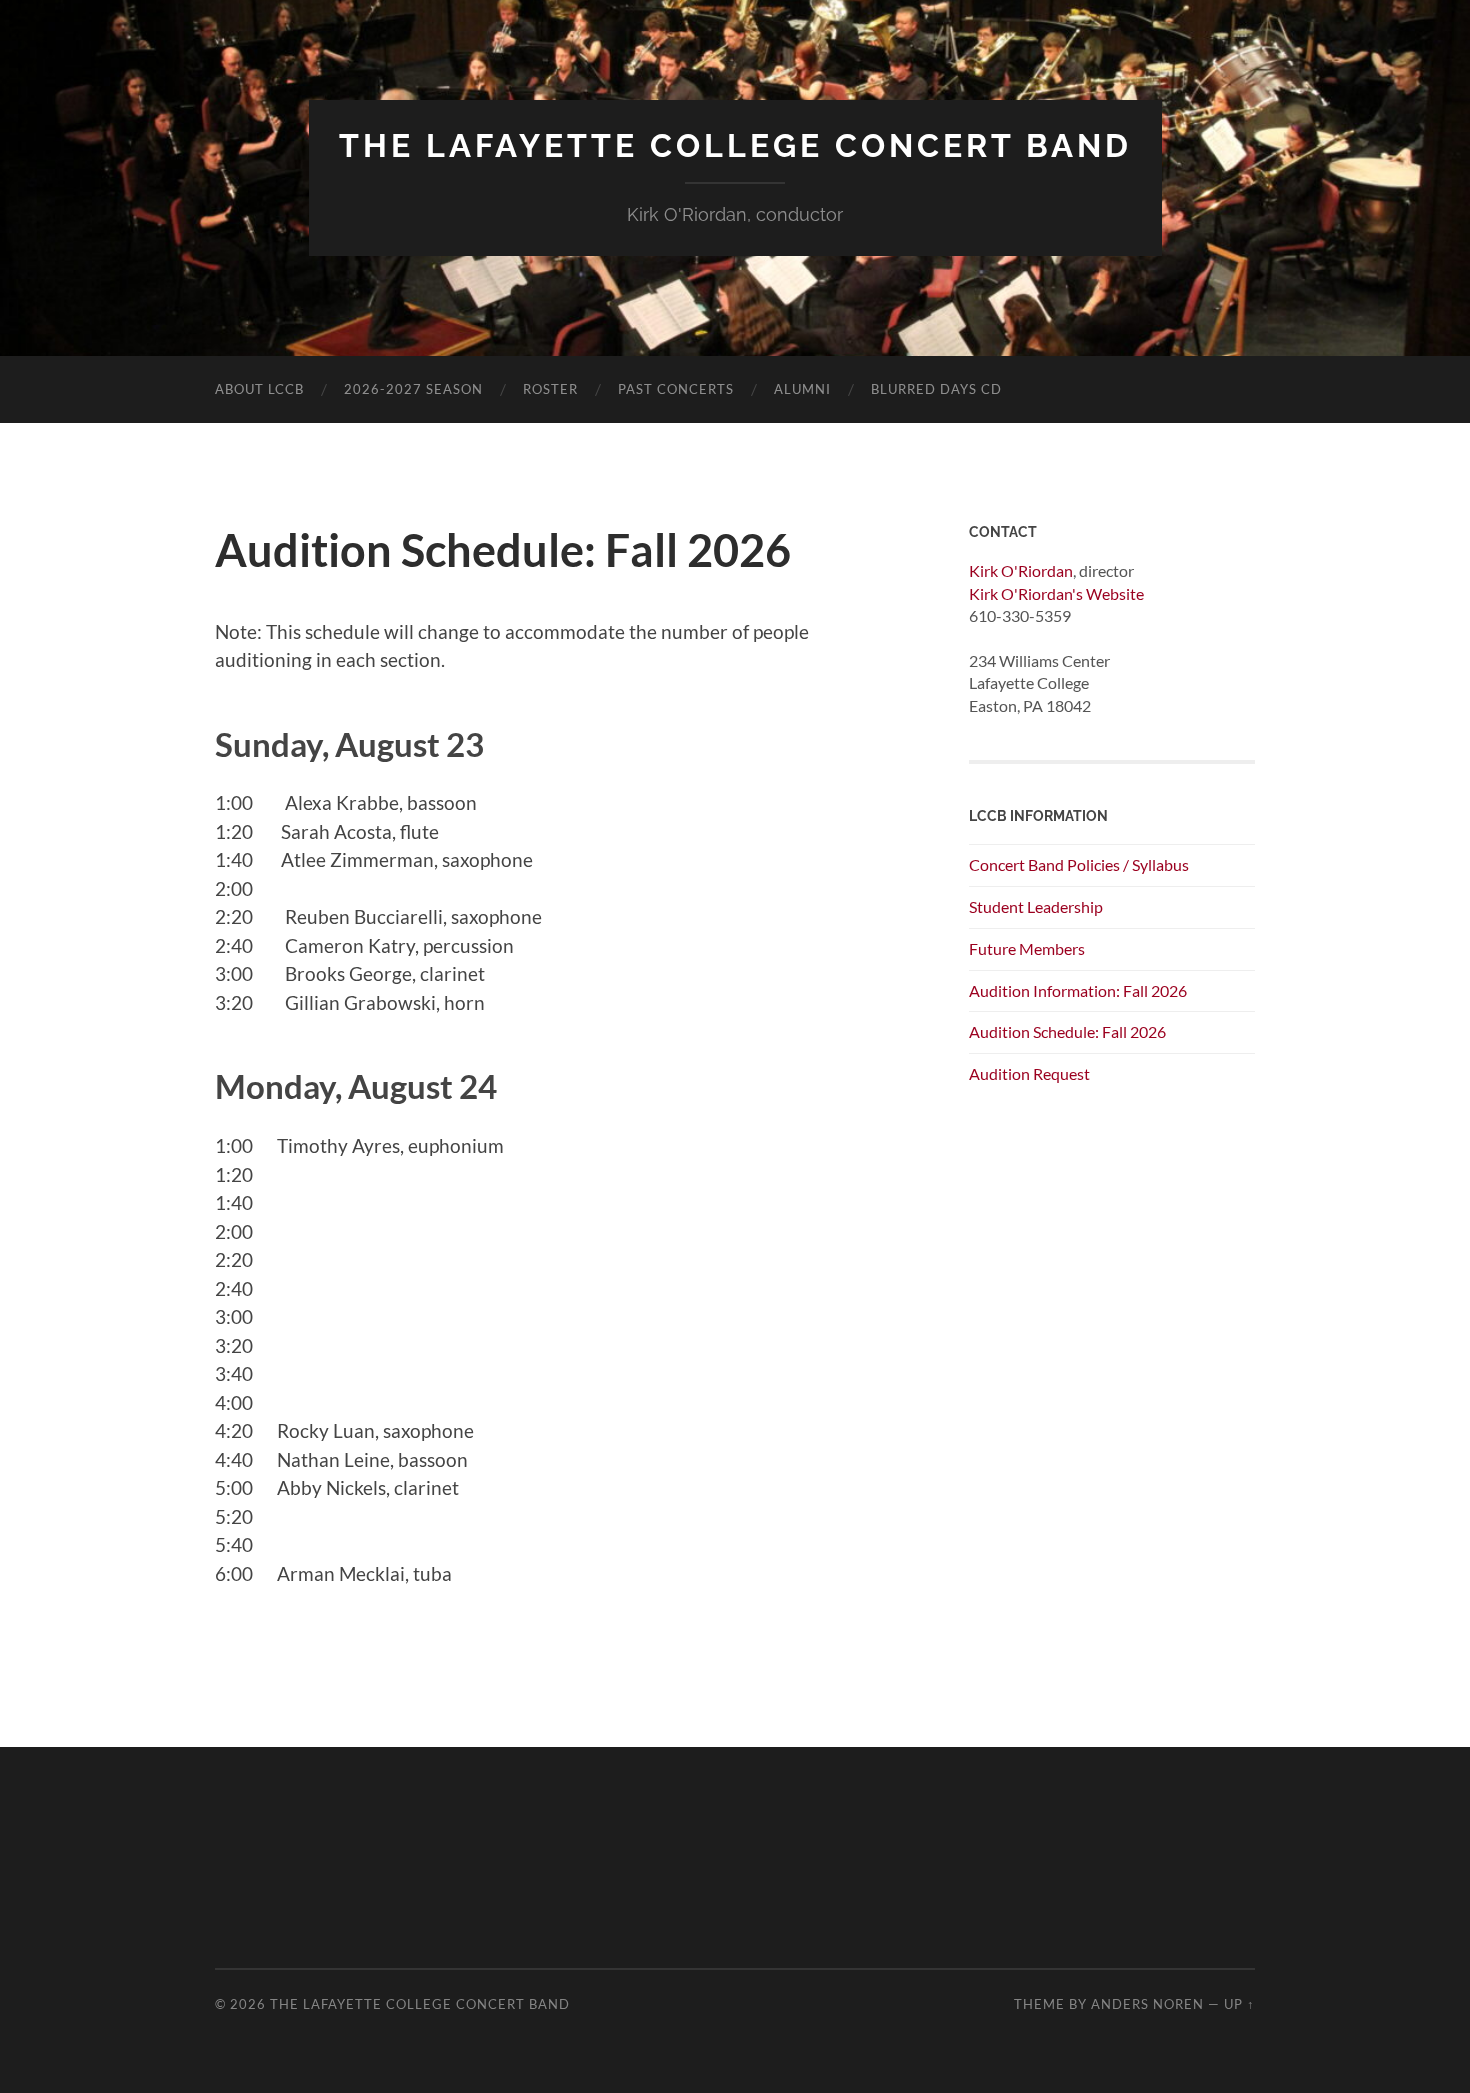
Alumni (802, 389)
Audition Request (1029, 1073)
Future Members (1027, 948)
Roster (550, 389)
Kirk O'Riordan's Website (1056, 593)
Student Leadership (1036, 906)
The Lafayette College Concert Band (735, 145)
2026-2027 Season (413, 389)
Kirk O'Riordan (1021, 570)
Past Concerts (676, 389)
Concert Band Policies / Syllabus (1079, 864)
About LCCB (259, 389)
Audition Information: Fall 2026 (1078, 990)
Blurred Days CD (936, 389)
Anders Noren (1147, 2004)
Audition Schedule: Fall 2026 (1067, 1031)
